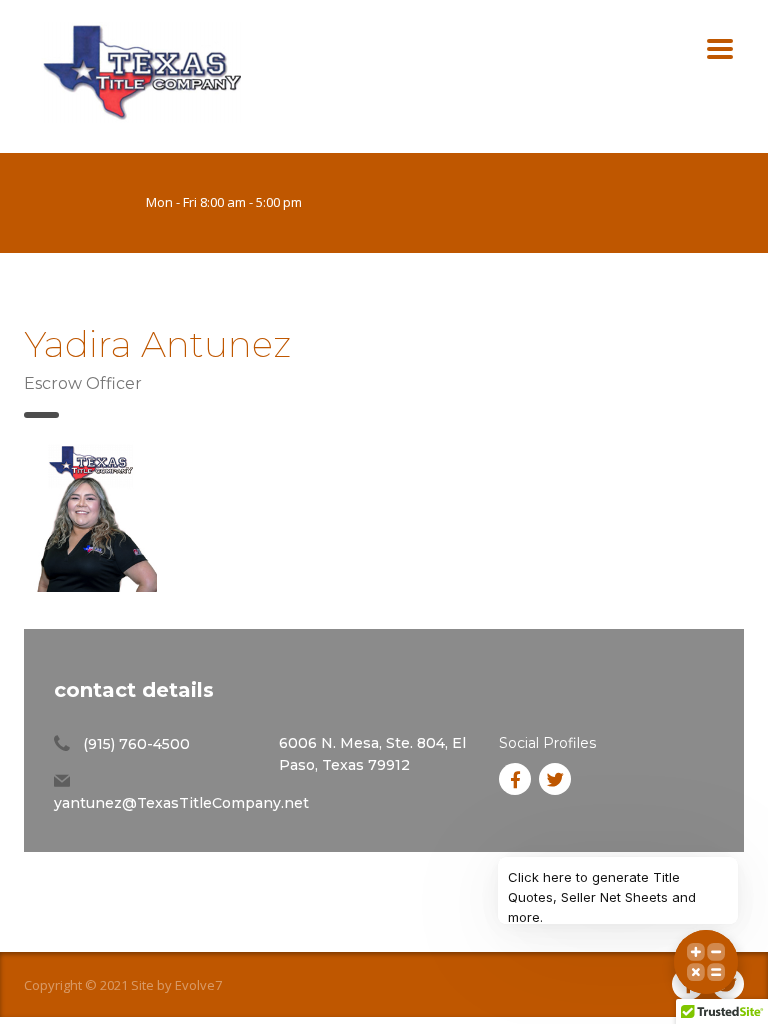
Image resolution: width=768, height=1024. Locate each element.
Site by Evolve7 (176, 985)
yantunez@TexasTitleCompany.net (181, 803)
